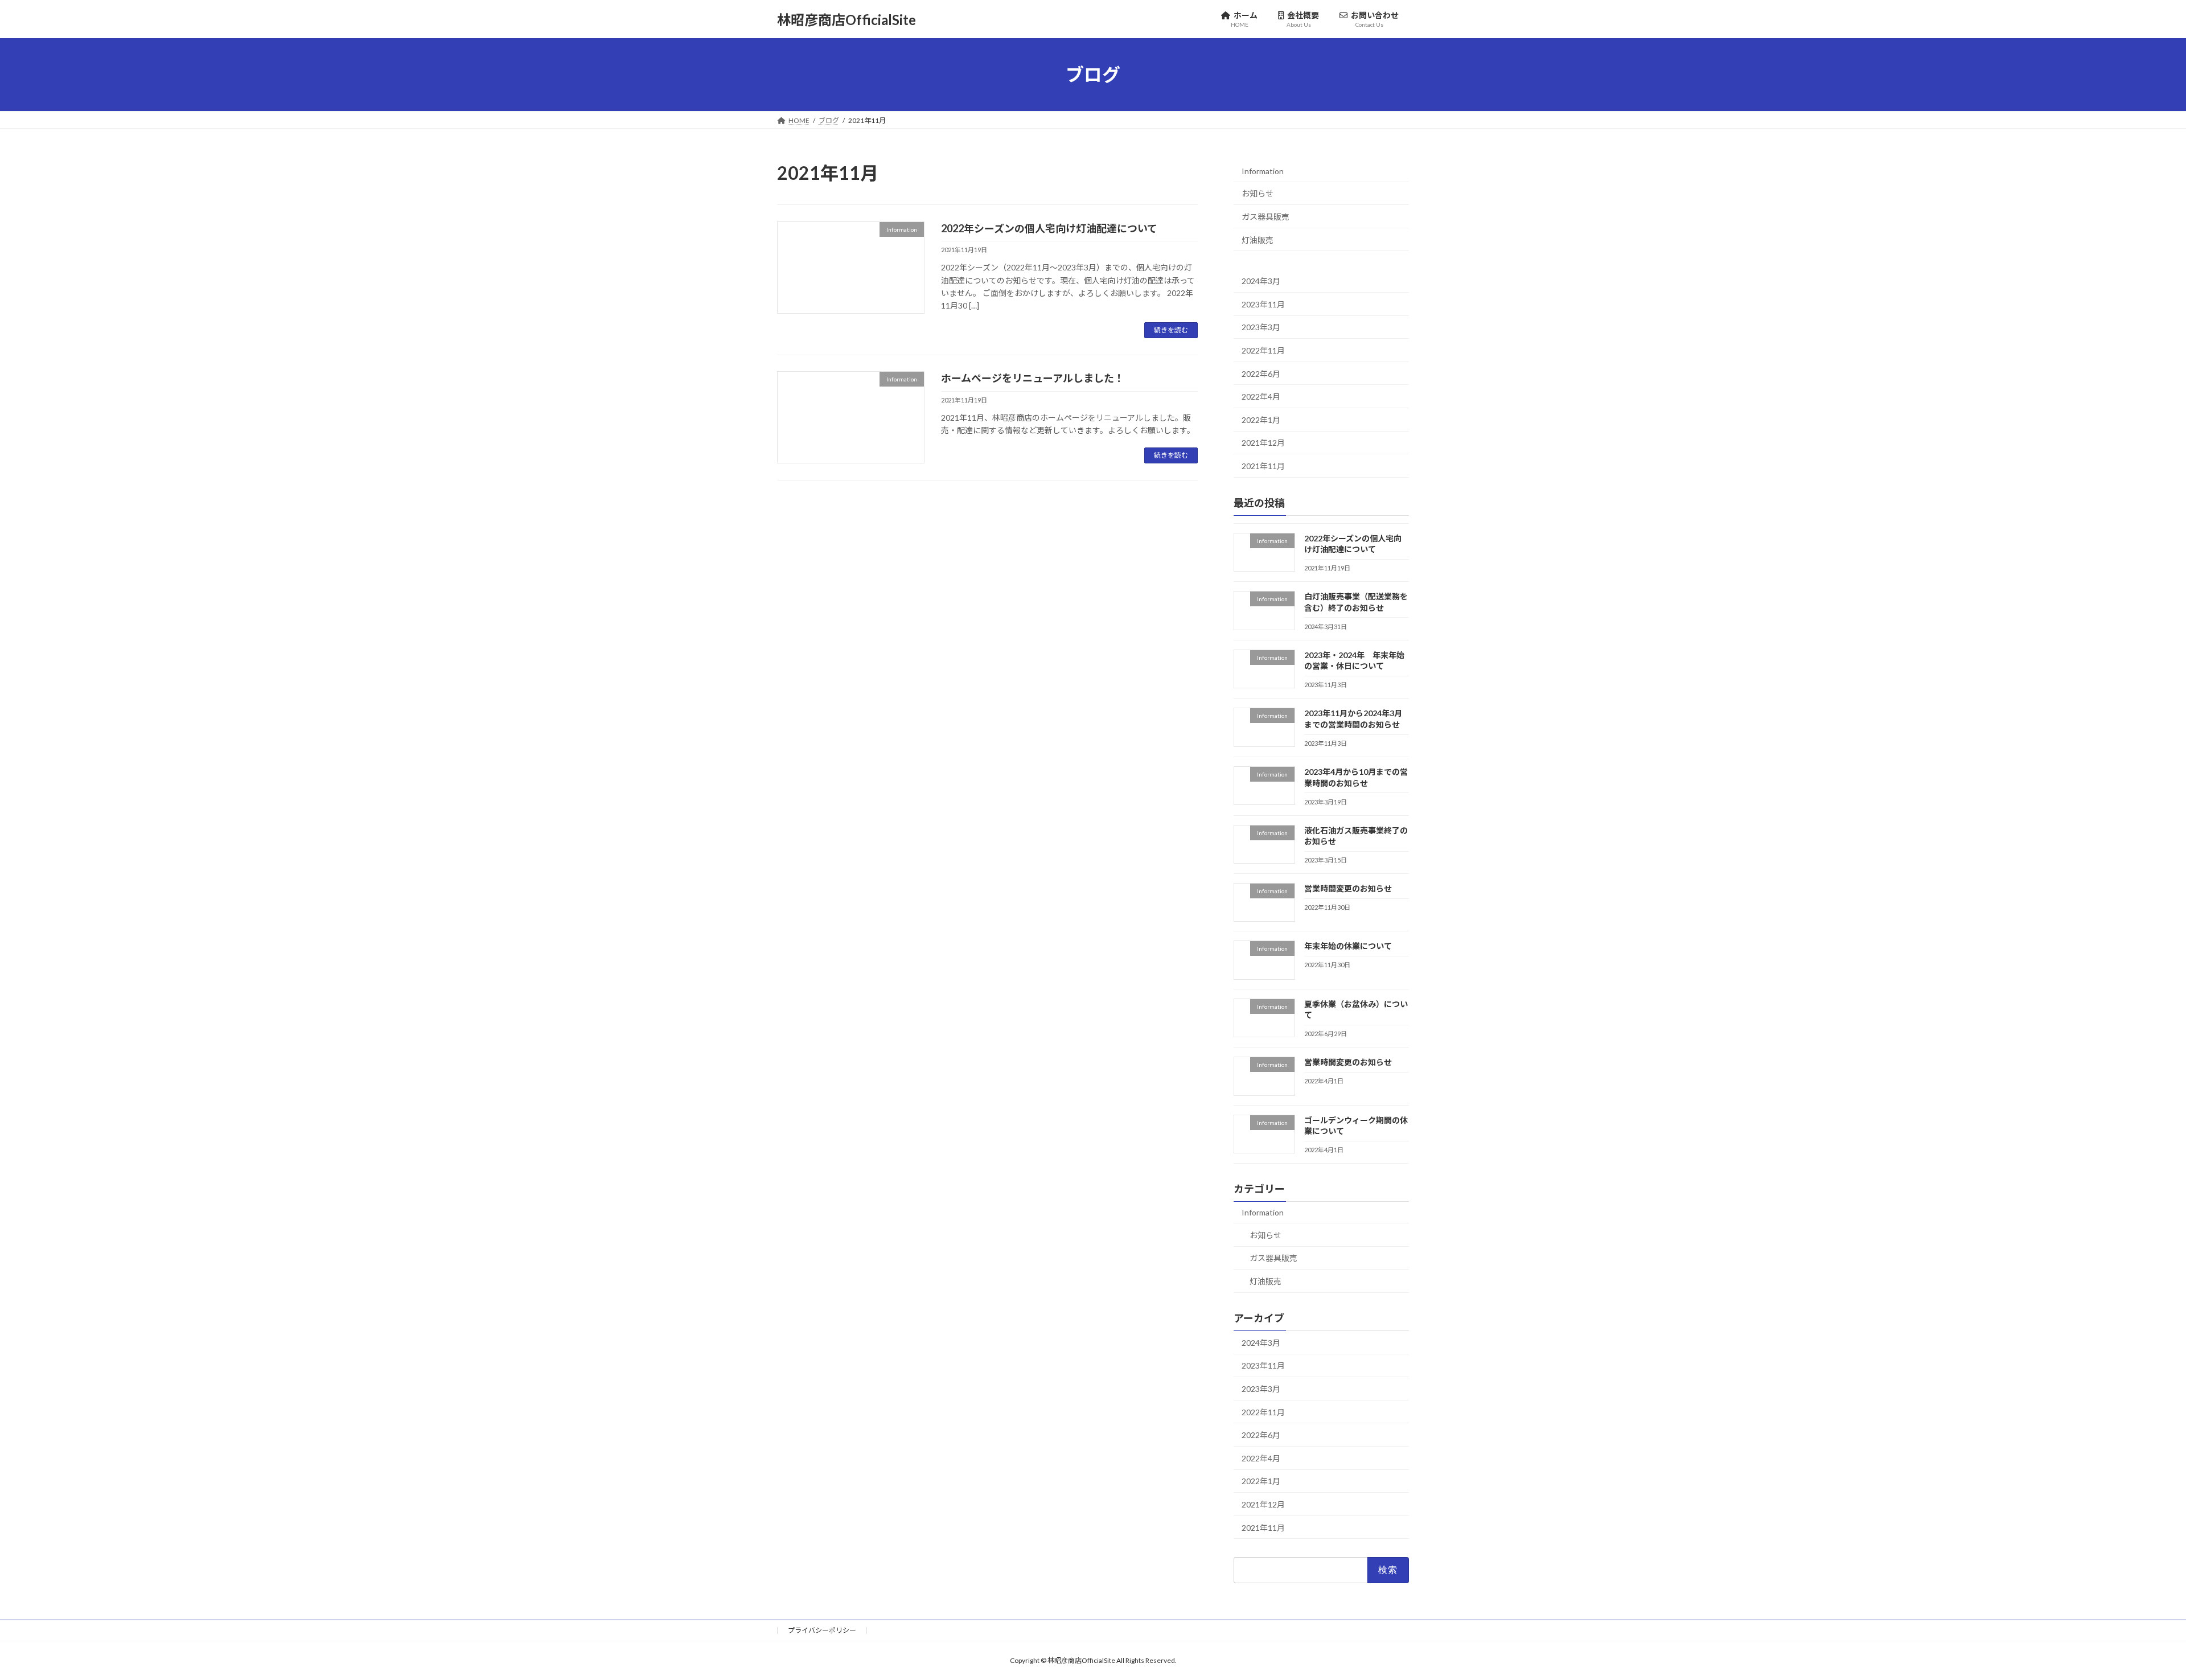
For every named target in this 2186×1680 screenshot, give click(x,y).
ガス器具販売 (1265, 217)
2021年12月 (1263, 443)
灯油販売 (1258, 240)
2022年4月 (1261, 397)
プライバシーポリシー (822, 1630)
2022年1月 (1261, 420)
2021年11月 (1263, 466)
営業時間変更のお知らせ (1348, 888)
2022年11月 (1263, 350)
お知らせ (1258, 194)
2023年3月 (1261, 328)
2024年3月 (1261, 281)
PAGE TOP (2129, 1619)
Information (1263, 171)
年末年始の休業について (1348, 946)
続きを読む (1171, 330)
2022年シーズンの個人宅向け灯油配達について (1049, 228)
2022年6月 (1261, 374)
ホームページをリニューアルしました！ (1033, 378)
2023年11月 (1263, 304)
